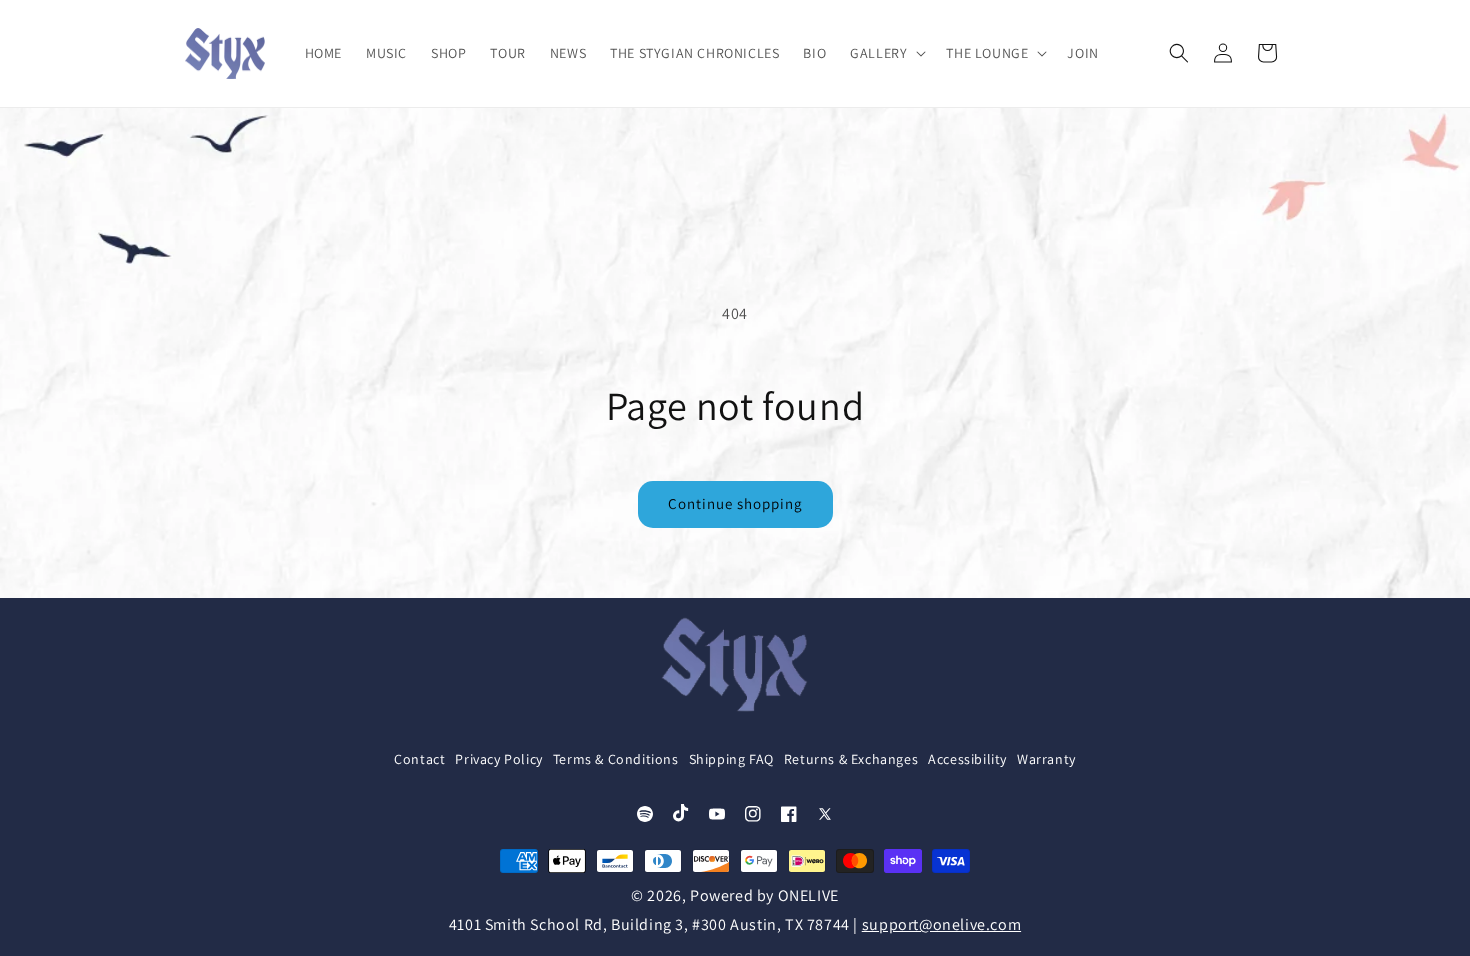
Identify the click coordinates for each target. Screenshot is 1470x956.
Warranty (1046, 759)
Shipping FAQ (731, 759)
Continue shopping (735, 503)
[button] (886, 53)
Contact (419, 759)
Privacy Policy (498, 759)
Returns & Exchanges (851, 759)
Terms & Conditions (616, 759)
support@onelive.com (941, 924)
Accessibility (967, 759)
